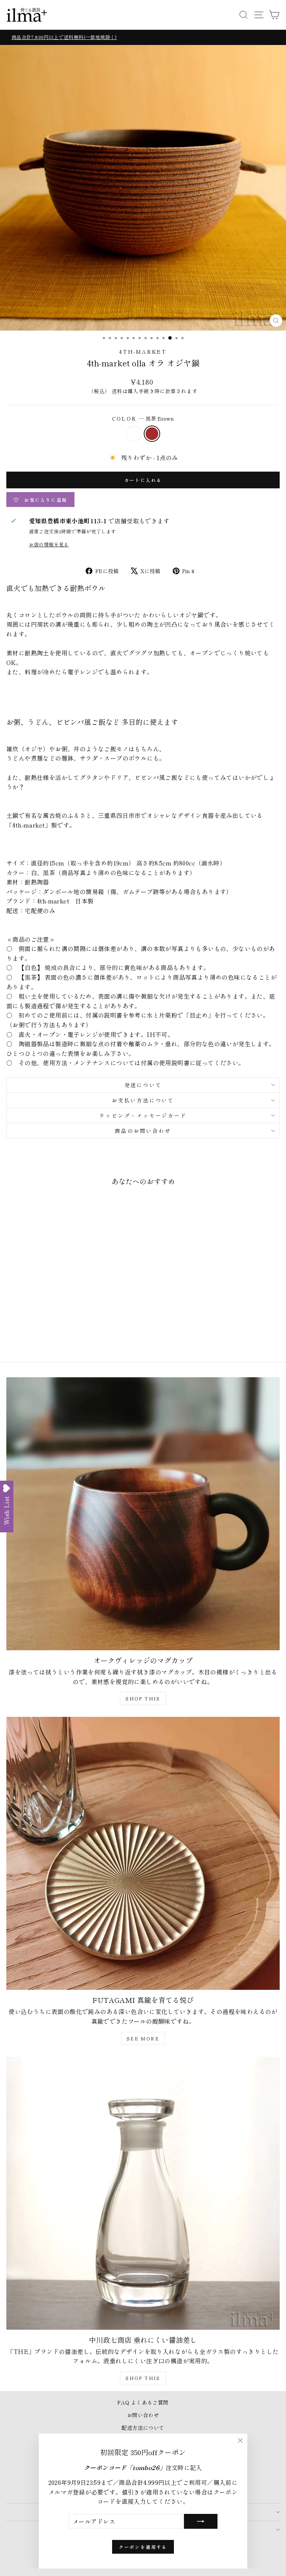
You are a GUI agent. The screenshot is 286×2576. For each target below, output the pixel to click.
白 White (134, 434)
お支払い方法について (143, 1100)
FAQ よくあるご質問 (143, 2402)
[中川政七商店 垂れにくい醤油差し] (143, 2193)
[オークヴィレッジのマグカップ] (143, 1514)
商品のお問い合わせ (143, 1131)
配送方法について (143, 2428)
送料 (117, 391)
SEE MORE (143, 2038)
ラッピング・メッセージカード (143, 1115)
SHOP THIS (143, 1698)
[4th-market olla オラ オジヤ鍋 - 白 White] (55, 1336)
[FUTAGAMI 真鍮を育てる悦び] (143, 1853)
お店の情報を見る (49, 544)
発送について (143, 1085)
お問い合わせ (143, 2415)
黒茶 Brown (152, 434)
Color (143, 418)
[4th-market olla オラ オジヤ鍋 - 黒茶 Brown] (63, 1336)
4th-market (143, 351)
